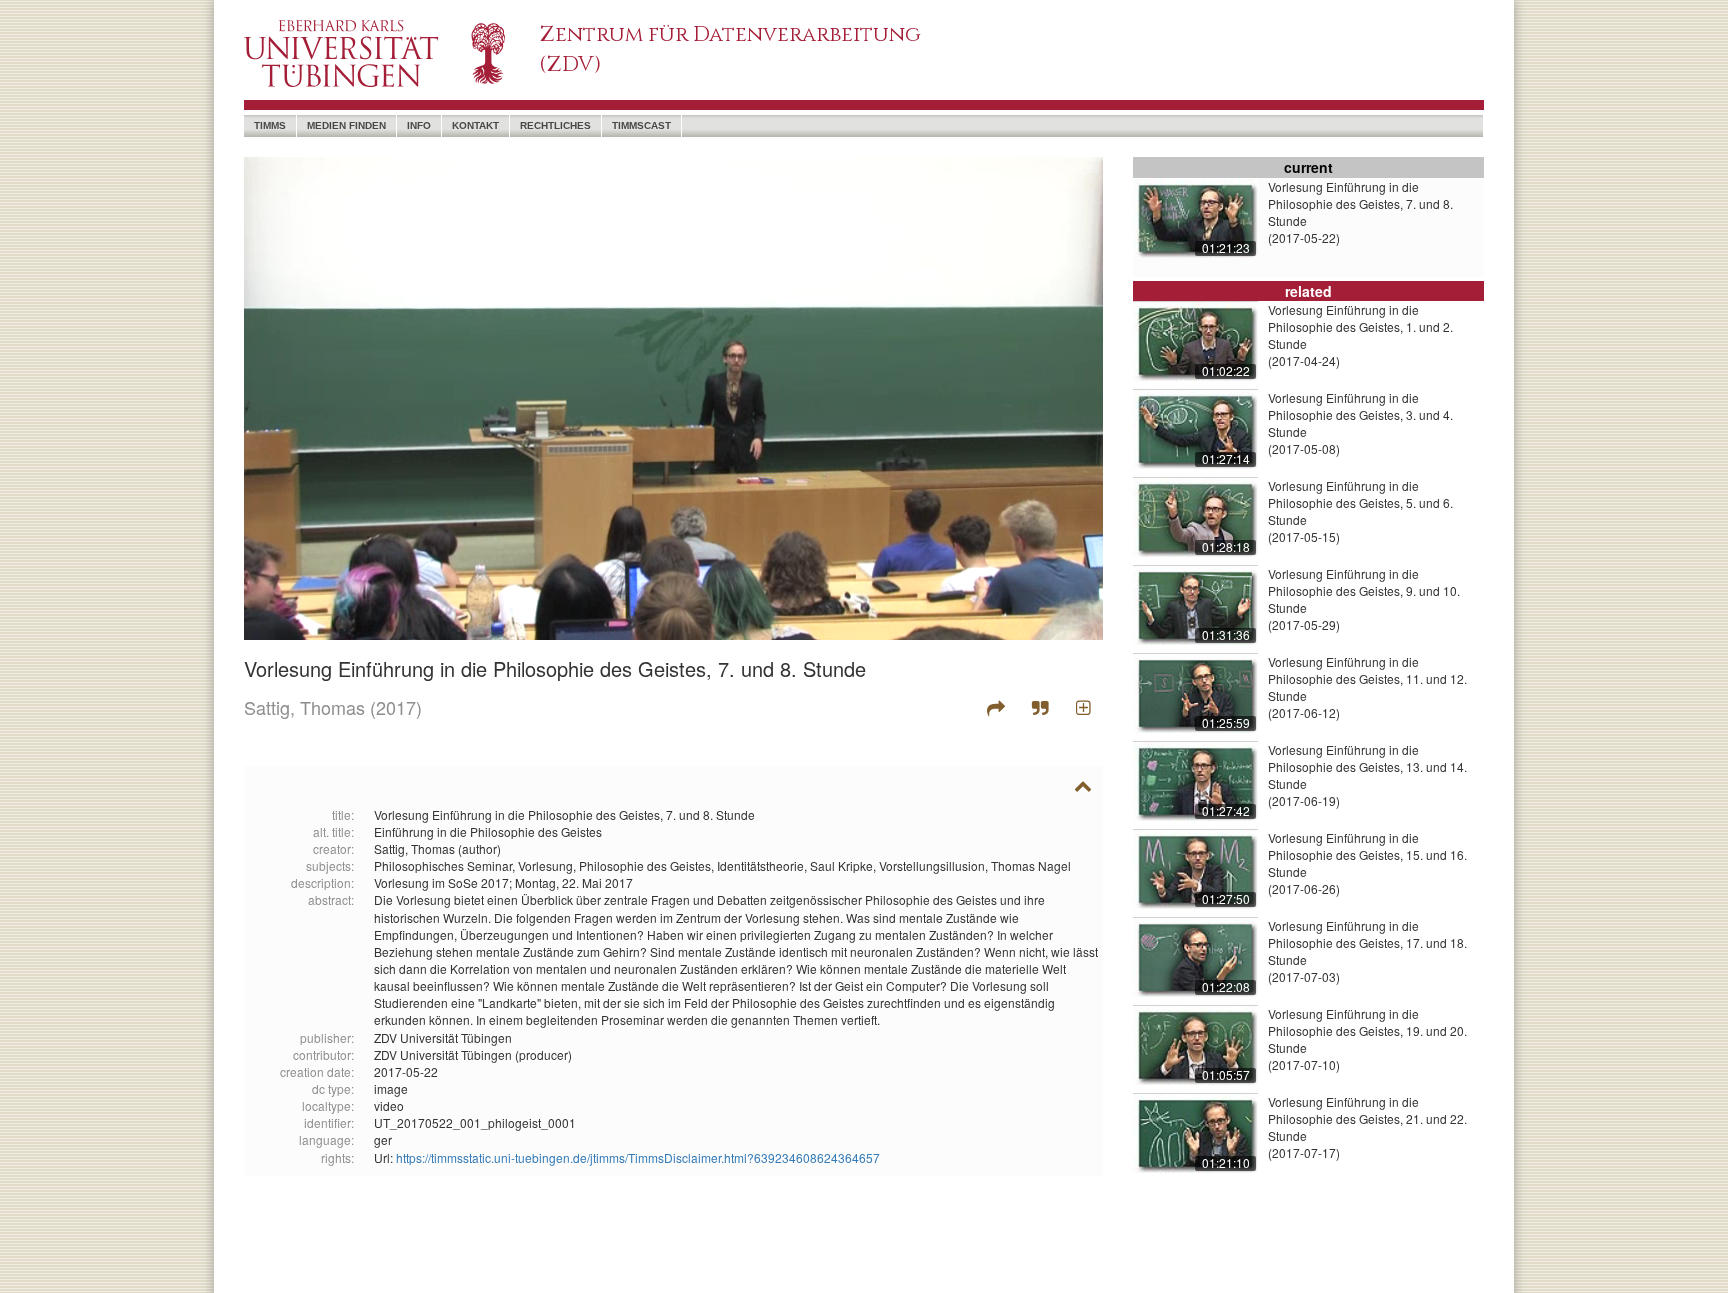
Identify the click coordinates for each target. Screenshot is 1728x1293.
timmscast (641, 125)
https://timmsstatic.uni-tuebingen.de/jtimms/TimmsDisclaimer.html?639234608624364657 (638, 1157)
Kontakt (475, 125)
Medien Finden (346, 125)
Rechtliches (555, 125)
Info (419, 125)
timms (270, 125)
